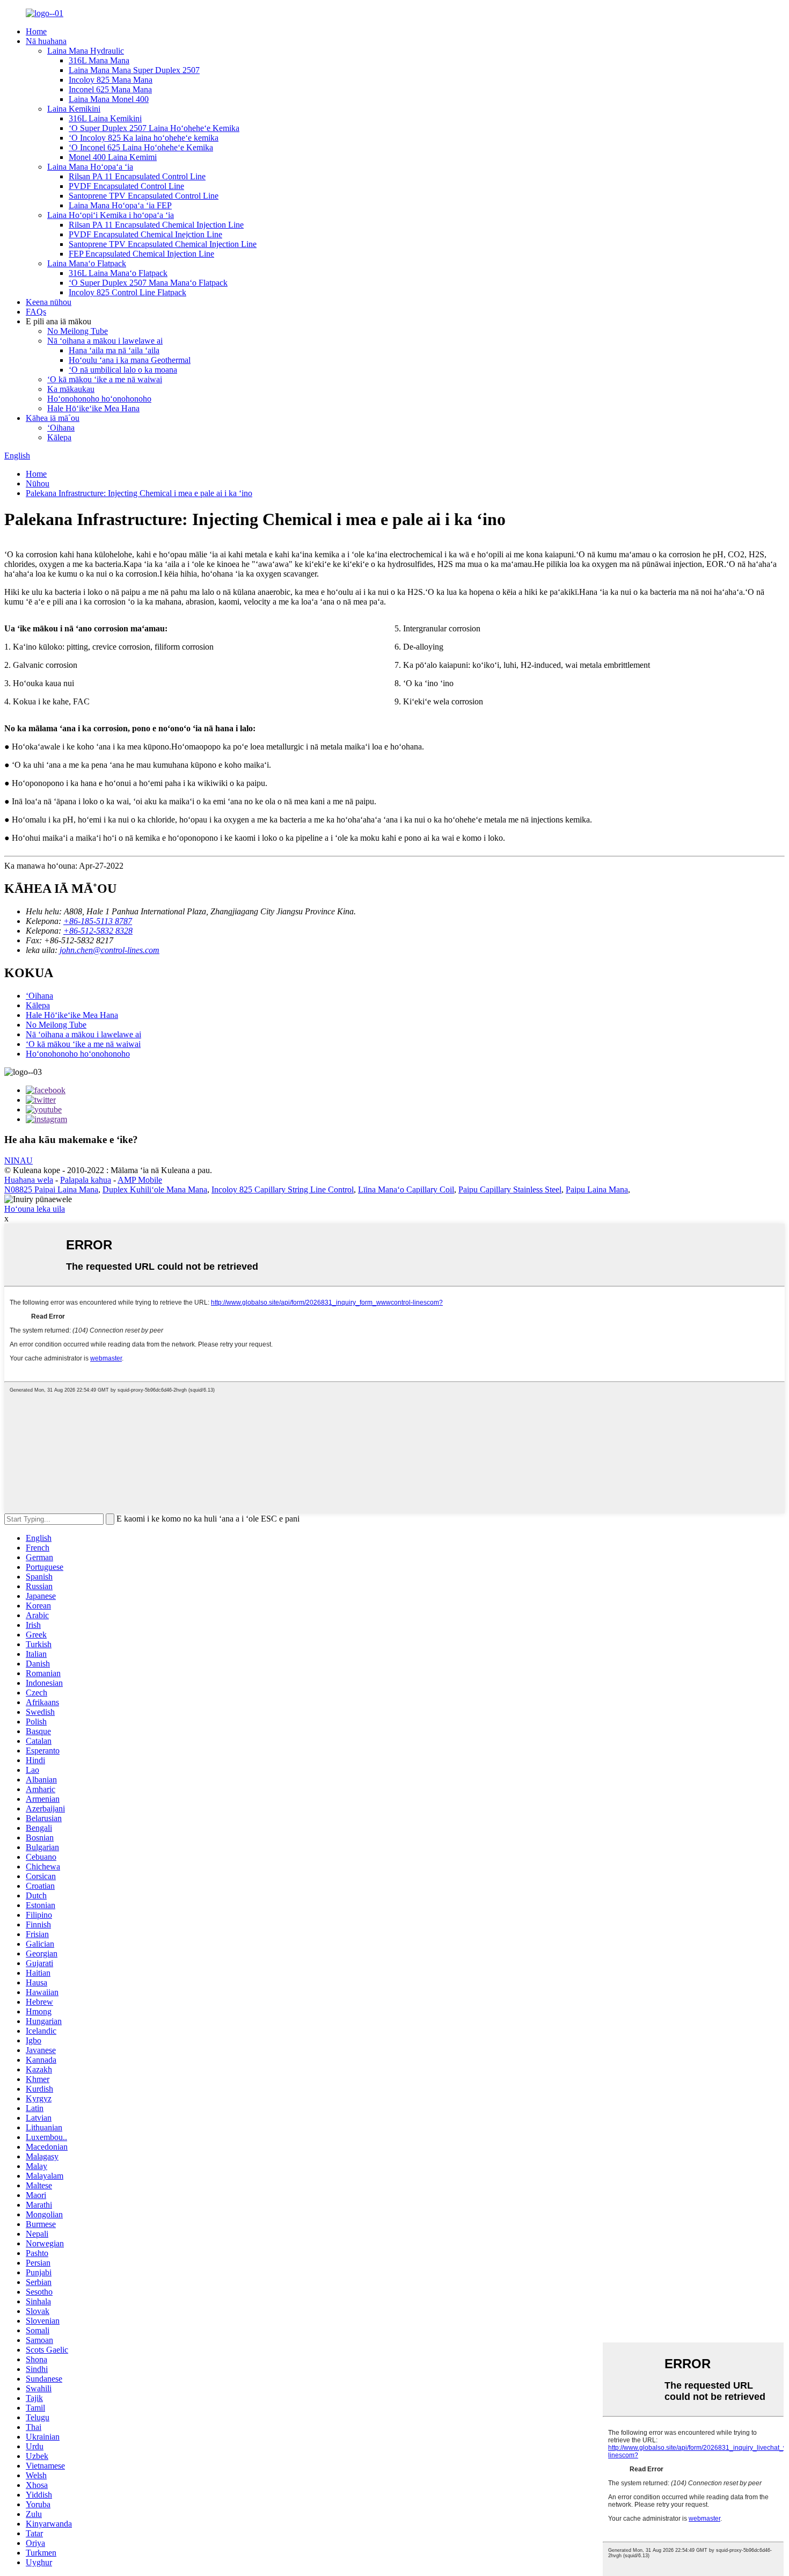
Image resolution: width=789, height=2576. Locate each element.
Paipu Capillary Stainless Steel (510, 1189)
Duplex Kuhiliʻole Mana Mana (155, 1189)
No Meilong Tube (78, 331)
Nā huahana (46, 41)
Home (36, 31)
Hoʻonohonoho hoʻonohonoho (99, 399)
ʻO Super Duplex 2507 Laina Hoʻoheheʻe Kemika (154, 128)
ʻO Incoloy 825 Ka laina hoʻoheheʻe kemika (144, 138)
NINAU (19, 1160)
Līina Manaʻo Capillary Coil (406, 1189)
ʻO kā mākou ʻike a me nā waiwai (105, 379)
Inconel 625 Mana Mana (110, 89)
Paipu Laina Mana (597, 1189)
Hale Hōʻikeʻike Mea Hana (93, 408)
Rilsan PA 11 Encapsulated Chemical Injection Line (156, 225)
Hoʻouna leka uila (35, 1209)
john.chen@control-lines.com (109, 950)
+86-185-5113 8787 (98, 921)
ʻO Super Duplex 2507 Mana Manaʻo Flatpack (148, 283)
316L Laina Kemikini (105, 118)
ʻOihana (61, 428)
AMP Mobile (140, 1180)
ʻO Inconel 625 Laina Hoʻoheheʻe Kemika (141, 147)
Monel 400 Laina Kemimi (113, 157)
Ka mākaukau (71, 389)
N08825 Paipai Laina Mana (51, 1189)
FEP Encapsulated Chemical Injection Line (141, 254)
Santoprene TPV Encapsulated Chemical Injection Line (163, 244)
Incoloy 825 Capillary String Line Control (283, 1189)
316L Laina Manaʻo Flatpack (118, 273)
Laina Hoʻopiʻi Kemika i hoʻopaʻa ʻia (111, 215)
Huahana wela (29, 1180)
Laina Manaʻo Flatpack (87, 263)
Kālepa (59, 437)
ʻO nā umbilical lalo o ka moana (123, 370)
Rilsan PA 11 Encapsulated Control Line (137, 176)
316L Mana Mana (99, 60)
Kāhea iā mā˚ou (53, 418)
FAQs (36, 312)
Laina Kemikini (74, 109)
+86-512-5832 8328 (98, 931)
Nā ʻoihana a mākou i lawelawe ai (105, 341)
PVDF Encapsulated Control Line (126, 186)
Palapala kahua (86, 1180)
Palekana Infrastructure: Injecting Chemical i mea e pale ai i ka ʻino (139, 493)
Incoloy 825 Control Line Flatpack (127, 292)
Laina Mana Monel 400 (109, 99)
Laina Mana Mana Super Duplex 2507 (134, 70)
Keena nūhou (49, 302)
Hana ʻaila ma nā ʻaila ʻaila (114, 350)
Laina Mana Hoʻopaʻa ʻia (90, 167)
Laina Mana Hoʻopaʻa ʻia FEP (120, 205)
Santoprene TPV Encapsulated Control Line (144, 196)
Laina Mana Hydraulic (86, 51)
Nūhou (38, 483)
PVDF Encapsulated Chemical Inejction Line (145, 234)
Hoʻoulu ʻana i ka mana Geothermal (130, 360)
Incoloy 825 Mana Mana (111, 80)
